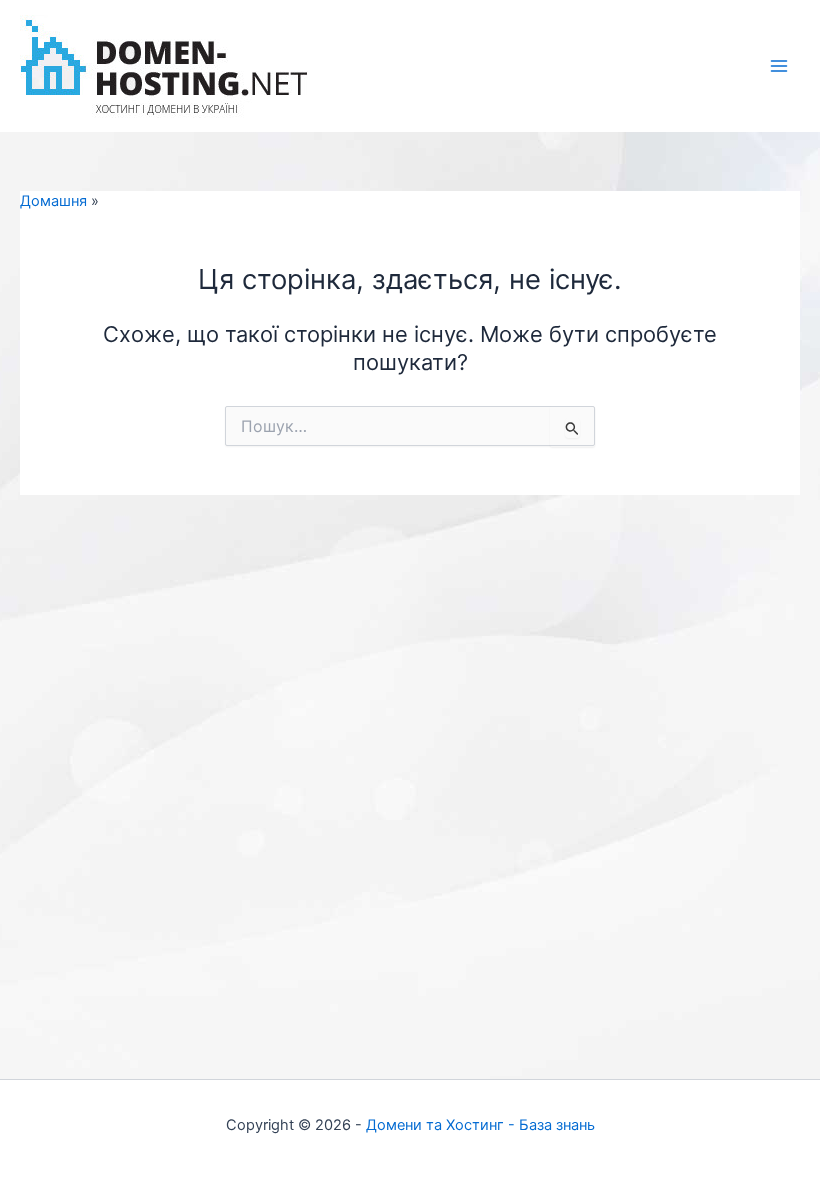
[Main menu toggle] (779, 66)
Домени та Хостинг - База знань (480, 1125)
